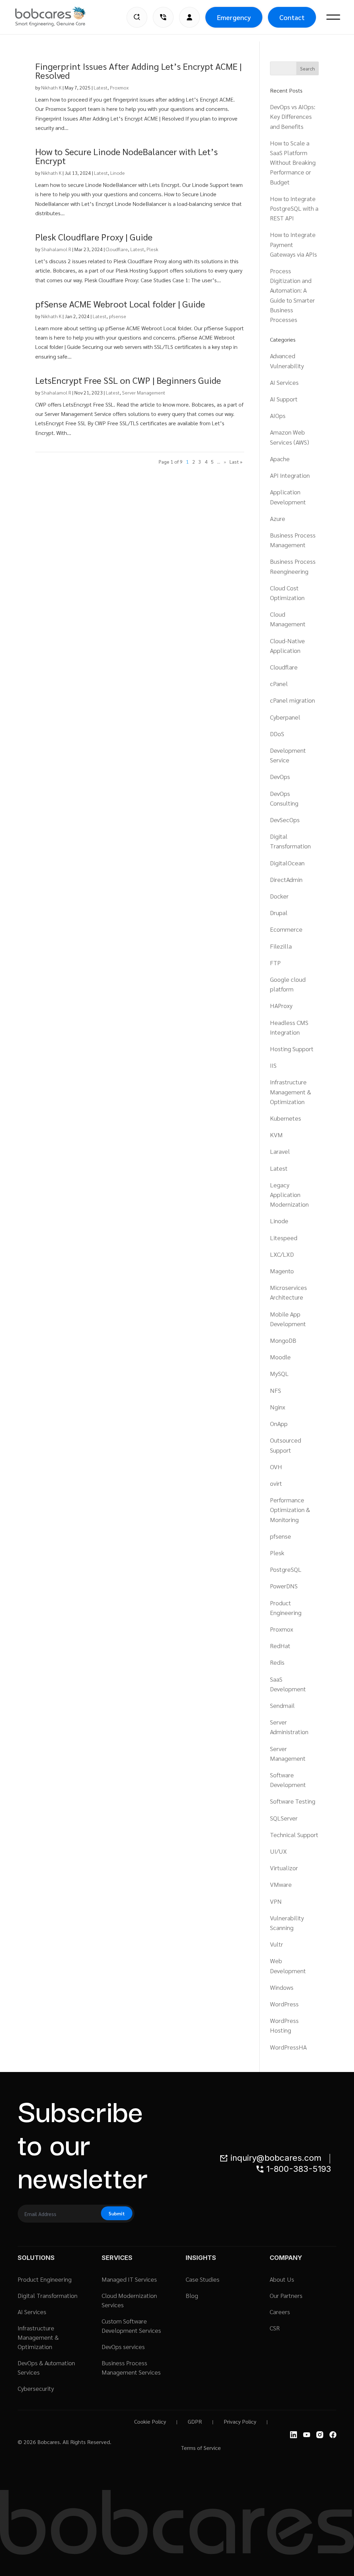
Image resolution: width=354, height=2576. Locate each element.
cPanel (279, 683)
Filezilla (281, 946)
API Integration (290, 475)
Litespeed (284, 1238)
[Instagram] (320, 2435)
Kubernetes (286, 1118)
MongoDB (283, 1340)
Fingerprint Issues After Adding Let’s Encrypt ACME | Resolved (138, 70)
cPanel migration (292, 700)
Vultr (277, 1944)
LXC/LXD (282, 1254)
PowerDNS (284, 1586)
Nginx (278, 1407)
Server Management (144, 392)
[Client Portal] (189, 17)
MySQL (279, 1373)
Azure (278, 518)
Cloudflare (117, 249)
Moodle (280, 1357)
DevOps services (123, 2346)
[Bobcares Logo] (59, 17)
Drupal (279, 912)
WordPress (284, 2004)
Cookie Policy (150, 2421)
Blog (192, 2295)
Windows (282, 1987)
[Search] (137, 17)
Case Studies (203, 2279)
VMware (281, 1884)
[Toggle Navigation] (333, 17)
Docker (279, 896)
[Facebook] (333, 2435)
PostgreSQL (286, 1569)
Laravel (280, 1151)
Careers (280, 2312)
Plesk (152, 249)
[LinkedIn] (294, 2435)
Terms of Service (201, 2448)
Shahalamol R (56, 249)
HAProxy (281, 1005)
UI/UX (278, 1851)
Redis (277, 1662)
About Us (282, 2279)
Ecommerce (286, 929)
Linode (118, 173)
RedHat (280, 1646)
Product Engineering (45, 2279)
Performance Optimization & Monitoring (290, 1509)
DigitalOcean (287, 863)
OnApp (279, 1423)
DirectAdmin (286, 879)
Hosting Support (292, 1049)
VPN (276, 1901)
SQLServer (284, 1818)
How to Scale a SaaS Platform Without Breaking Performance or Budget (293, 162)
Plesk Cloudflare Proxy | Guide (94, 237)
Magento (282, 1271)
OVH (276, 1467)
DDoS (277, 734)
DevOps (280, 776)
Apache (280, 459)
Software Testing (293, 1801)
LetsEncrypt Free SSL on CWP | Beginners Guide (128, 380)
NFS (276, 1390)
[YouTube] (307, 2435)
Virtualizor (284, 1868)
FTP (275, 963)
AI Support (284, 399)
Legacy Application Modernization (289, 1194)
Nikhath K (51, 87)
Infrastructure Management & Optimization (291, 1091)
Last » (236, 462)
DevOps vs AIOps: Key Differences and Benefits (293, 116)
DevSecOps (285, 820)
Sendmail (282, 1705)
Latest (101, 87)
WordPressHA (288, 2047)
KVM (276, 1135)
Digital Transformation (48, 2295)
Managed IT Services (129, 2279)
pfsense (118, 316)
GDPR (195, 2421)
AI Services (284, 382)
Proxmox (119, 87)
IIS (273, 1065)
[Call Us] (163, 17)
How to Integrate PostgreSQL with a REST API (294, 208)
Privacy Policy (240, 2421)
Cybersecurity (36, 2388)
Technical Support (294, 1834)
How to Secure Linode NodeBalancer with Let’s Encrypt (127, 156)
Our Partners (286, 2295)
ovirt (276, 1483)
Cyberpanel (285, 717)
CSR (275, 2328)
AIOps (278, 415)
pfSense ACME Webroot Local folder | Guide (120, 304)
